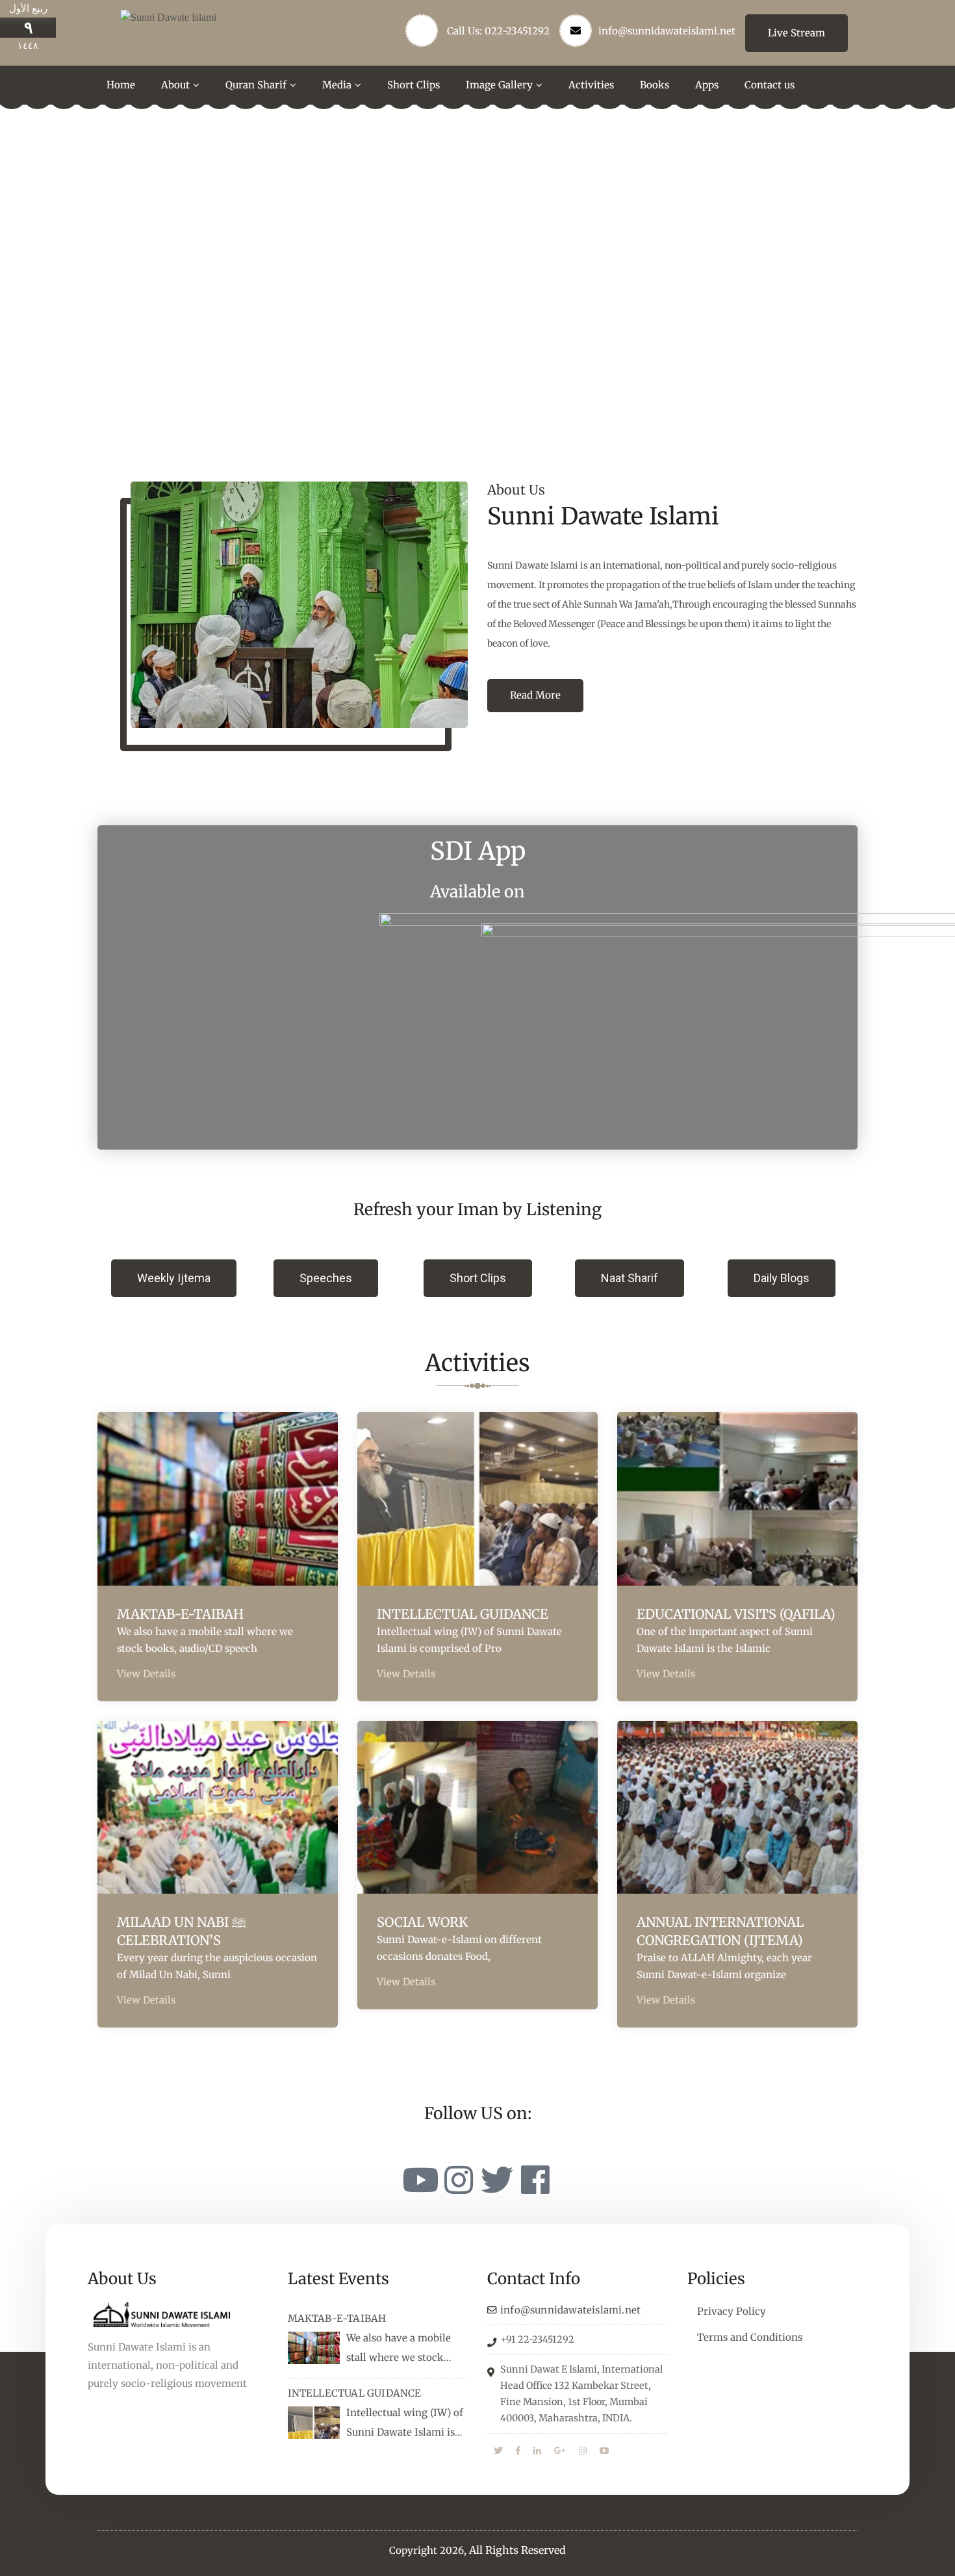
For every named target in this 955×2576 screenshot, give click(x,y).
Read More (535, 695)
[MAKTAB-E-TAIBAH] (314, 2348)
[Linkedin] (537, 2451)
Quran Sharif (256, 85)
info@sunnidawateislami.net (667, 31)
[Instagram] (459, 2180)
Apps (707, 85)
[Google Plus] (560, 2451)
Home (121, 85)
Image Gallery (499, 85)
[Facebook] (535, 2180)
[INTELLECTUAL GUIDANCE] (314, 2423)
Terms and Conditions (750, 2337)
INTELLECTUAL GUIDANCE (463, 1614)
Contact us (770, 85)
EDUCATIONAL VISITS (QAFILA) (736, 1614)
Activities (591, 85)
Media (337, 85)
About (175, 85)
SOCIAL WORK (422, 1922)
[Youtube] (420, 2180)
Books (655, 85)
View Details (146, 1674)
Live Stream (796, 33)
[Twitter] (497, 2180)
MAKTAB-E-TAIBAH (180, 1614)
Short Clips (414, 85)
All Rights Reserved (517, 2550)
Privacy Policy (732, 2311)
